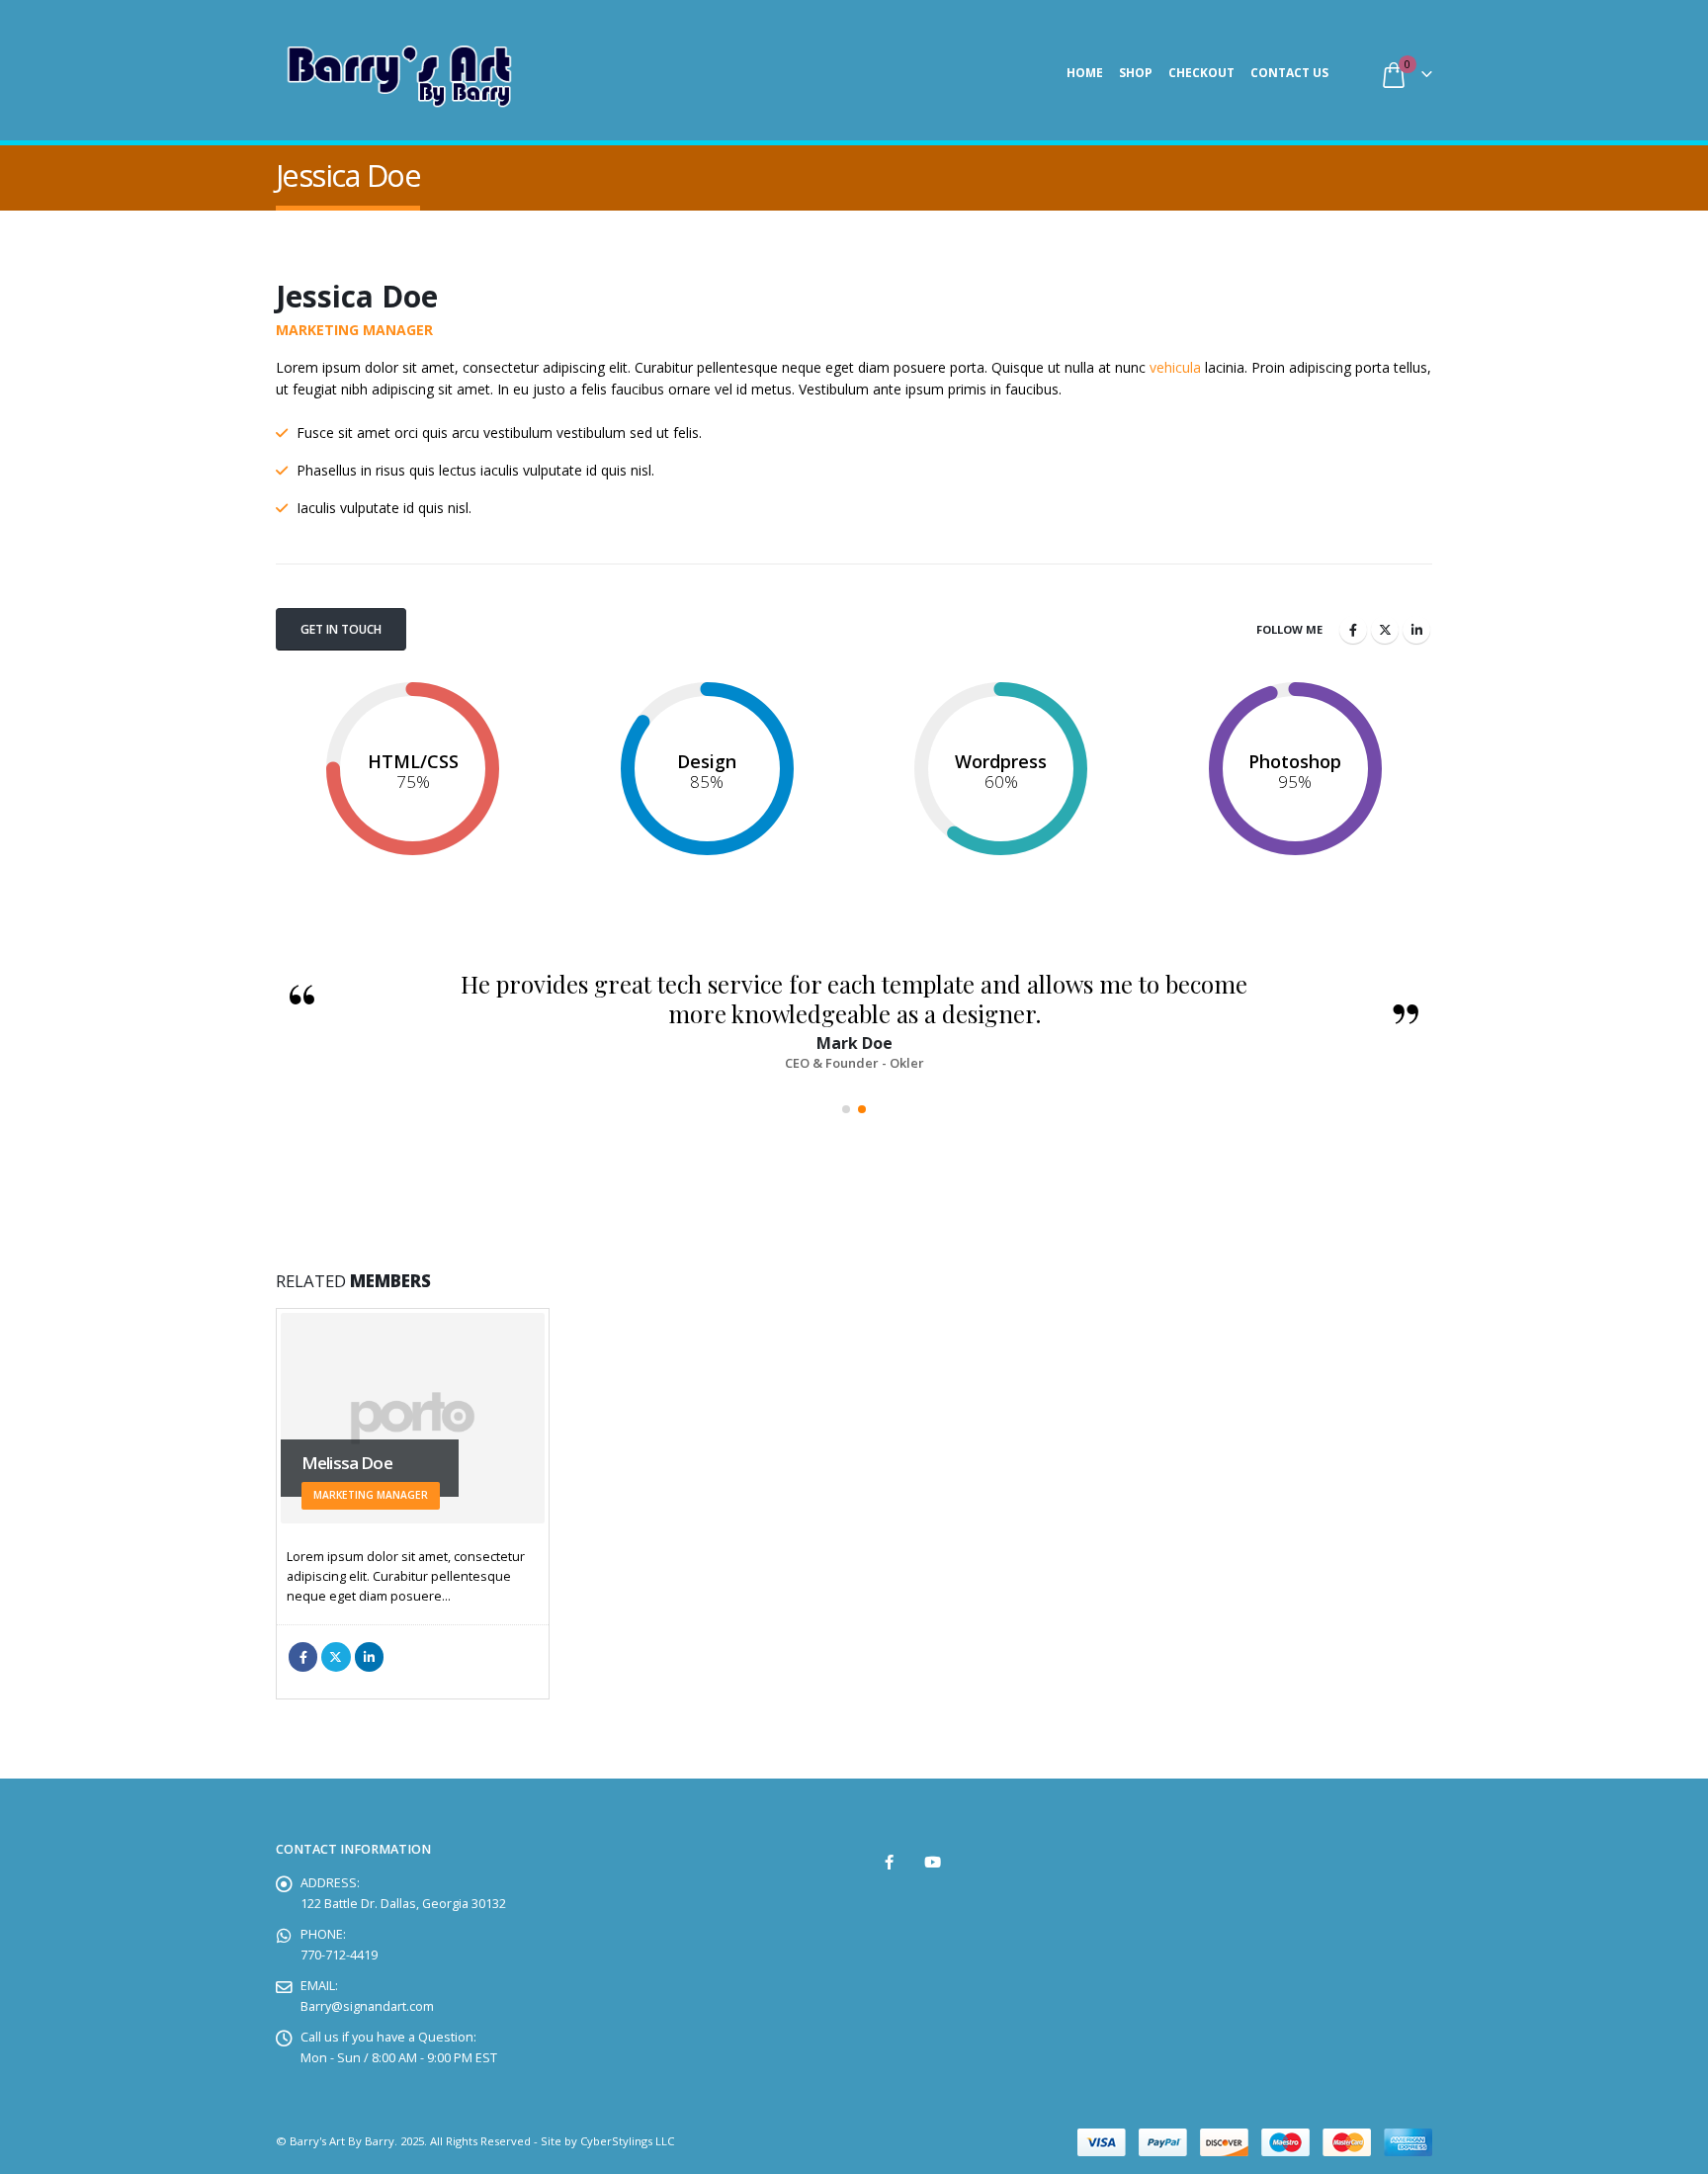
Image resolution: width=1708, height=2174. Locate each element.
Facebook (1353, 630)
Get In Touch (341, 629)
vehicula (1175, 367)
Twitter (1385, 630)
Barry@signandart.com (367, 2006)
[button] (846, 1109)
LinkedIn (1416, 630)
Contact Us (1289, 73)
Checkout (1201, 73)
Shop (1136, 73)
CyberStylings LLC (627, 2141)
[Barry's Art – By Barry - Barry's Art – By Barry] (399, 73)
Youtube (933, 1862)
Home (1085, 73)
